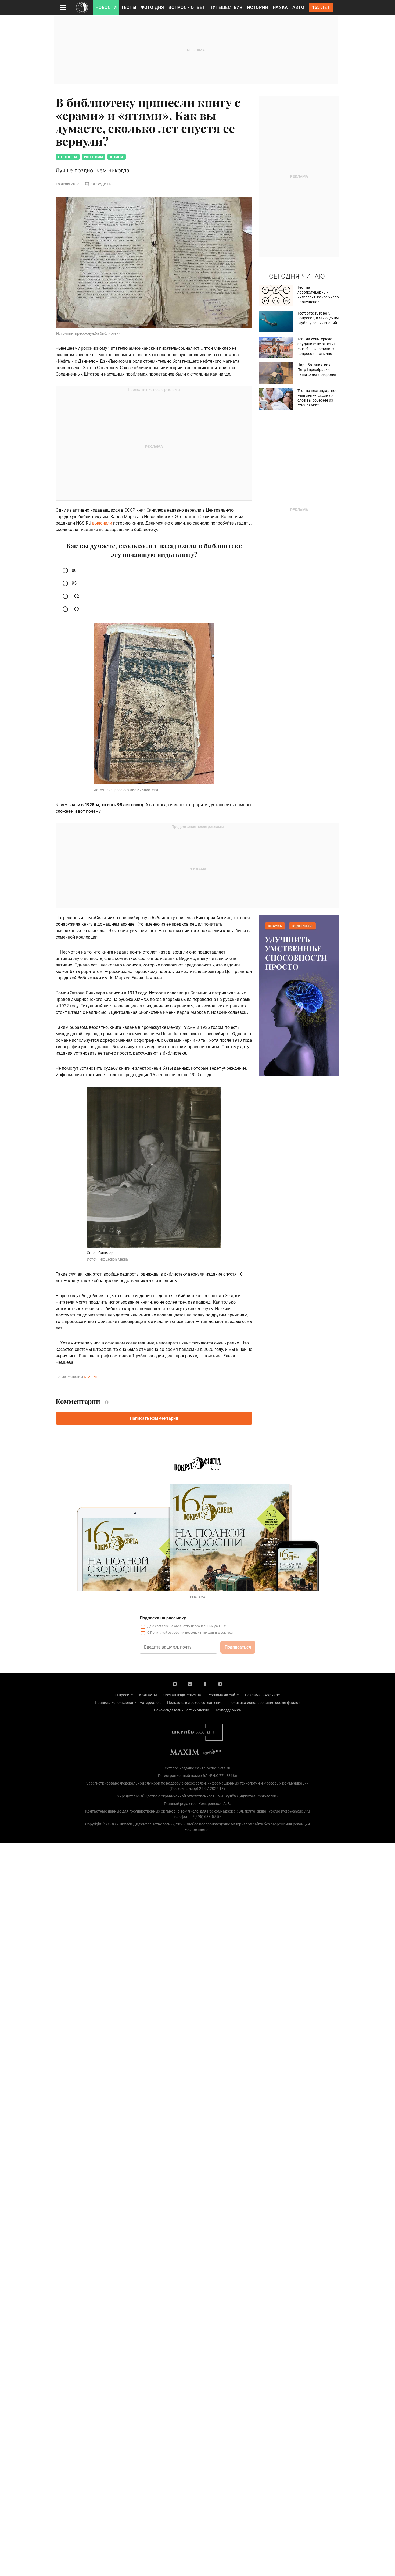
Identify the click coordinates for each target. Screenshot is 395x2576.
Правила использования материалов (128, 1703)
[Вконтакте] (190, 1684)
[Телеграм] (220, 1684)
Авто (298, 7)
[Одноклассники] (205, 1684)
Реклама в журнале (262, 1695)
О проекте (124, 1695)
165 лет (321, 7)
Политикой (159, 1633)
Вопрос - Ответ (187, 7)
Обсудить (101, 184)
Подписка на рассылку (163, 1618)
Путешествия (226, 7)
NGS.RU (91, 1377)
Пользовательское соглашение (195, 1703)
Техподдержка (228, 1710)
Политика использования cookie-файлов (265, 1703)
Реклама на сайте (223, 1695)
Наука (280, 7)
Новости (106, 7)
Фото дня (152, 7)
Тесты (129, 7)
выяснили (102, 523)
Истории (258, 7)
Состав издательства (182, 1695)
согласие (162, 1626)
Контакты (148, 1695)
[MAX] (175, 1684)
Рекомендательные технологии (182, 1710)
